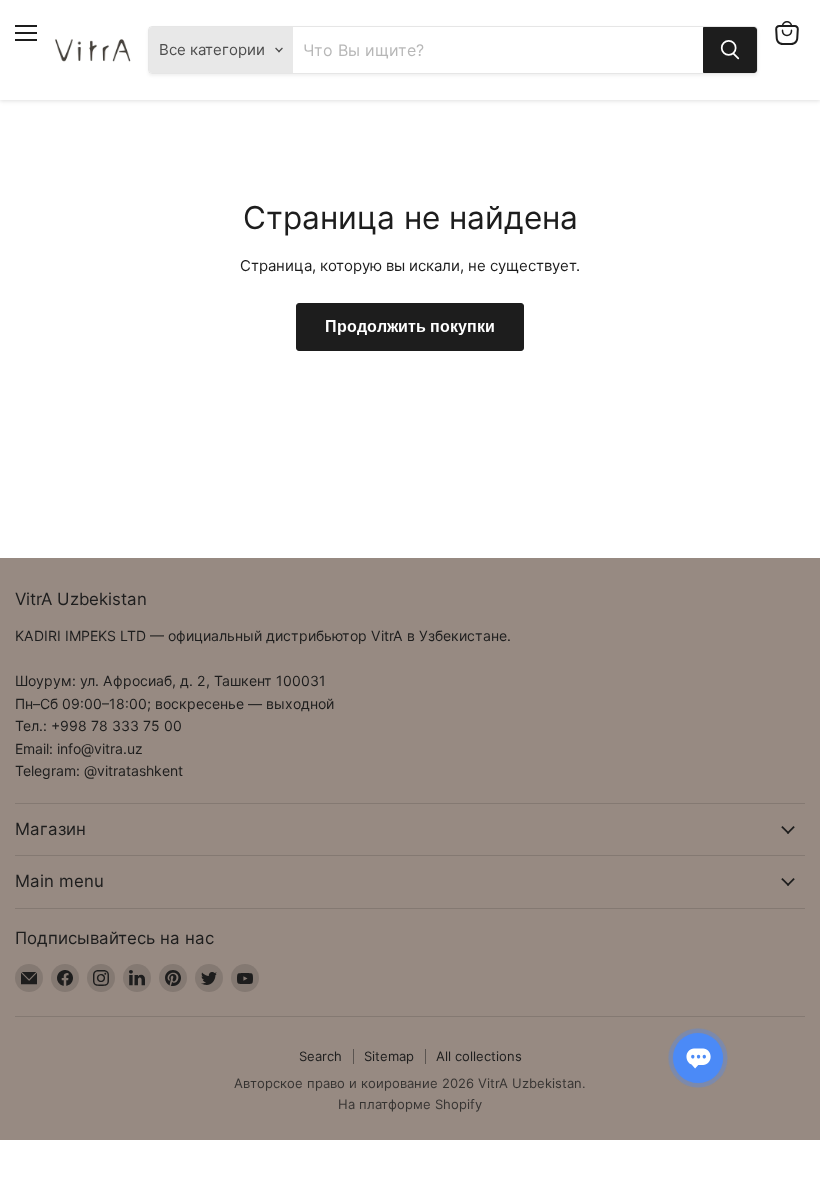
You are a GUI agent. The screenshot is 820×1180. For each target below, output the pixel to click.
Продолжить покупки (410, 327)
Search (320, 1056)
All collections (479, 1056)
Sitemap (389, 1056)
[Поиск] (730, 50)
